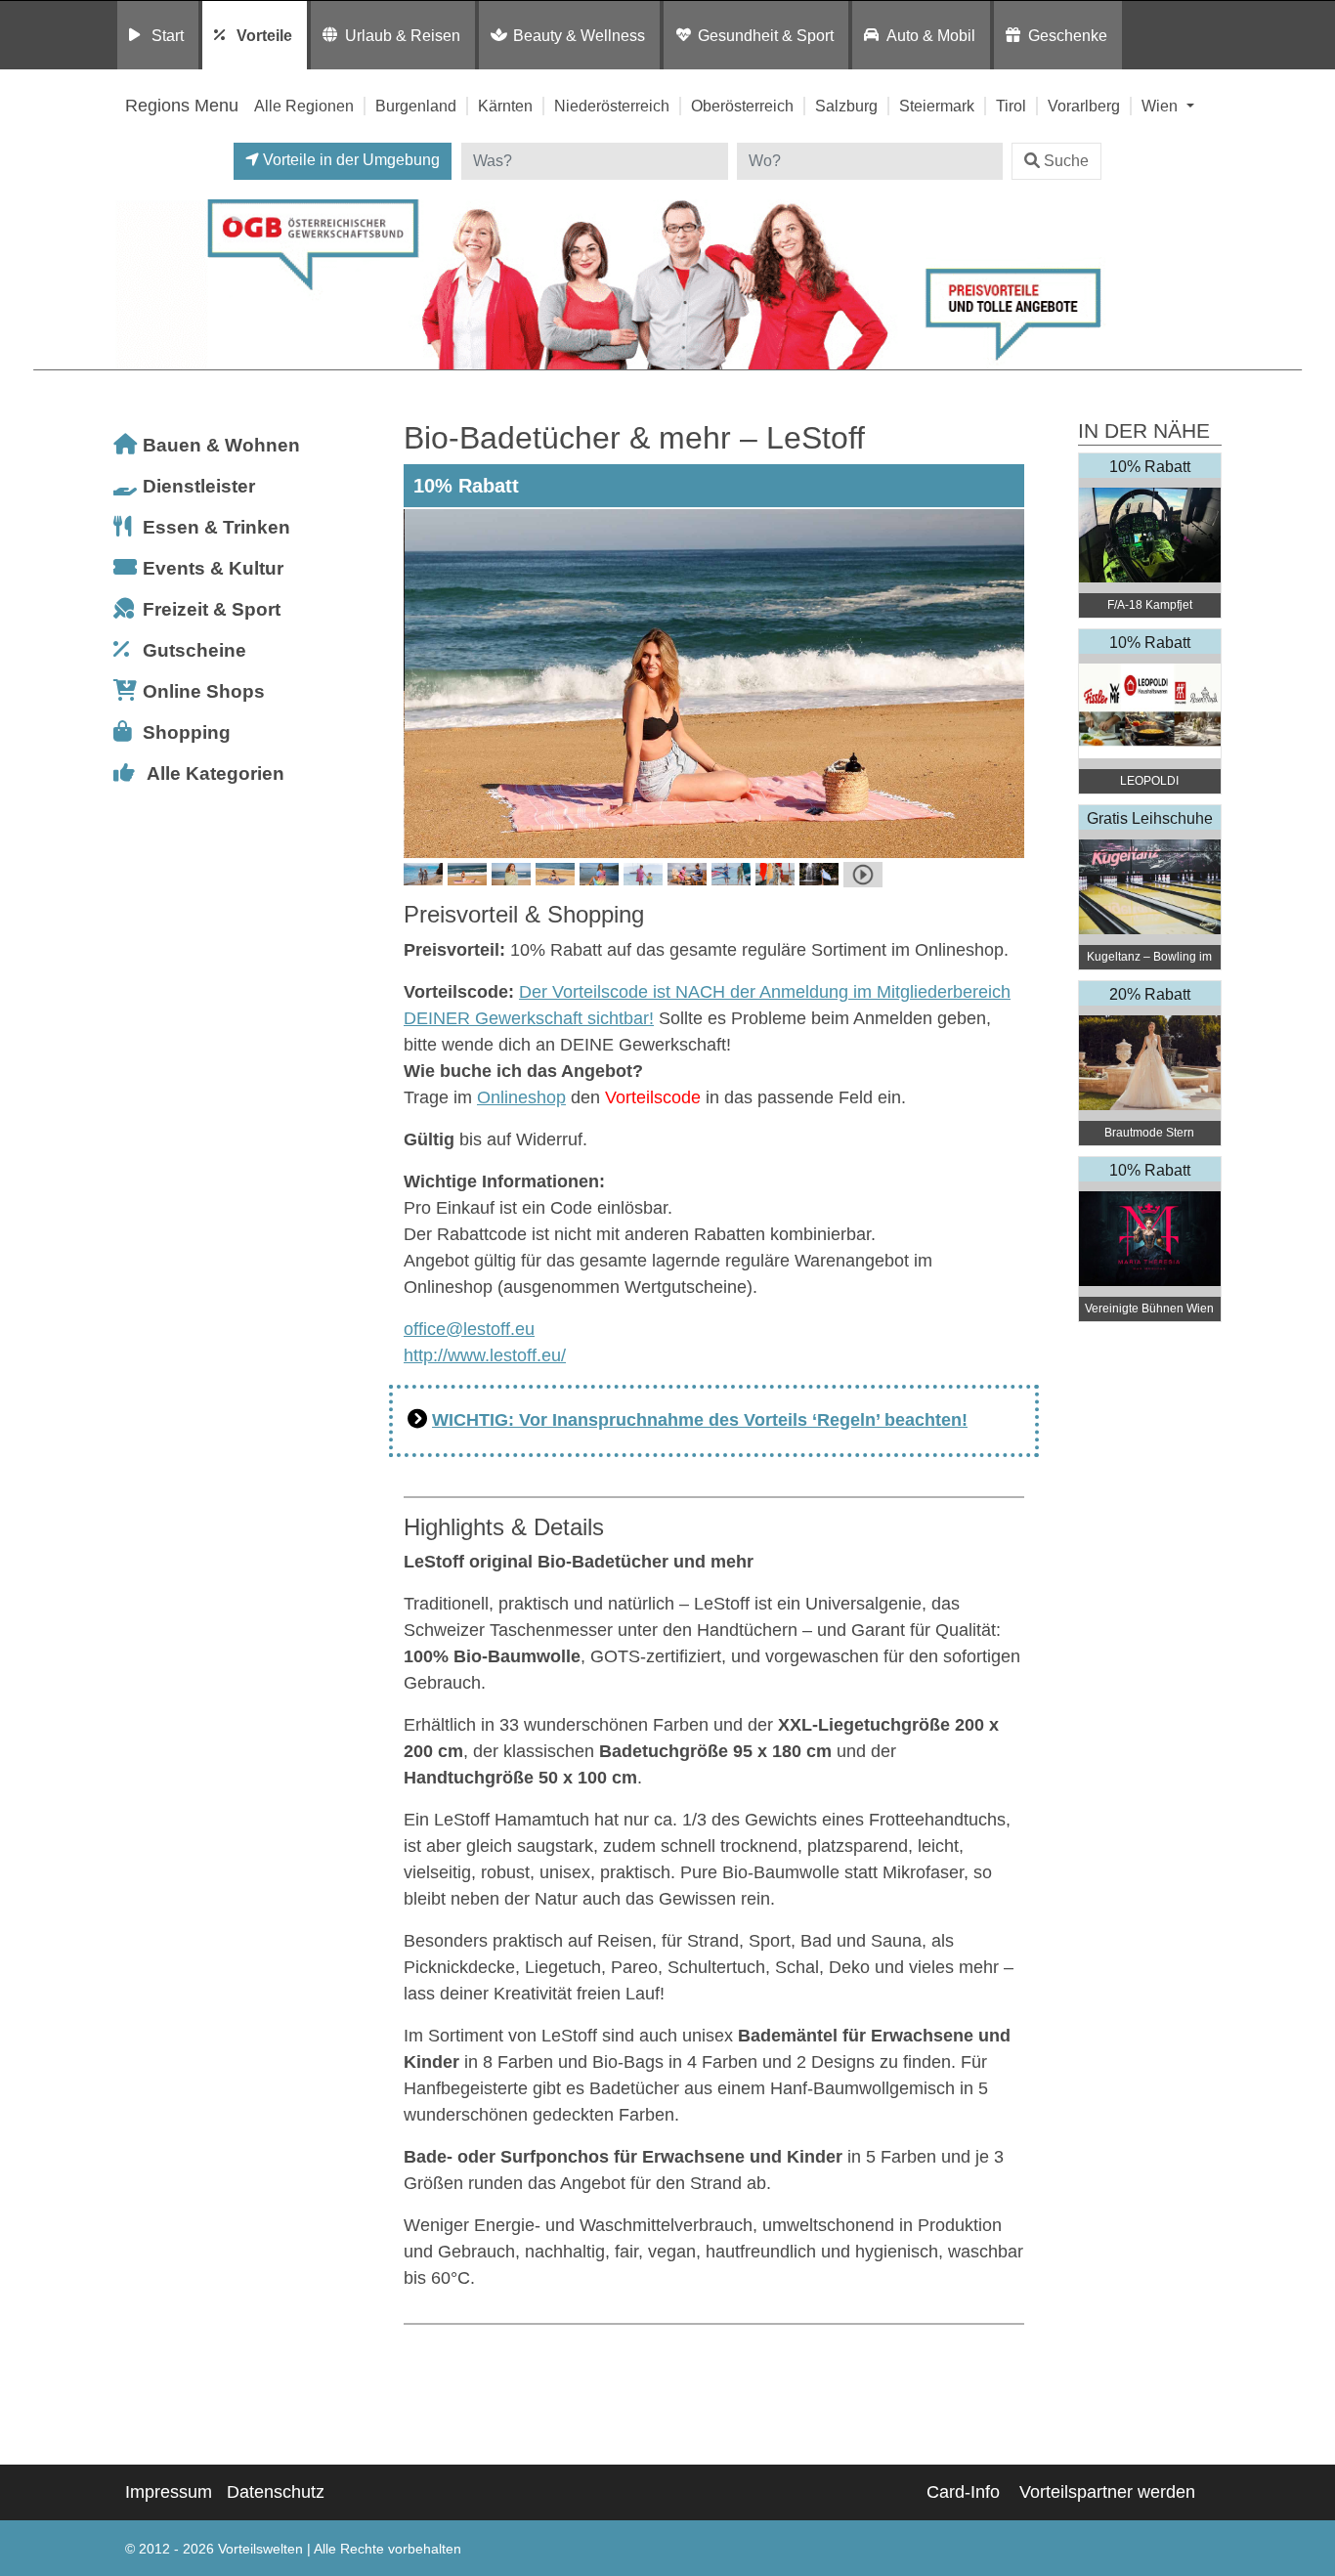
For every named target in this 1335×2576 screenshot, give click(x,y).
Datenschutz (276, 2492)
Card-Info (963, 2492)
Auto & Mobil (931, 35)
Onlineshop (521, 1097)
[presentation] (422, 683)
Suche (1066, 161)
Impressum (169, 2492)
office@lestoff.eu (469, 1329)
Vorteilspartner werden (1107, 2492)
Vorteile (264, 35)
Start (168, 35)
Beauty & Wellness (579, 35)
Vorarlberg (1084, 106)
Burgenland (416, 106)
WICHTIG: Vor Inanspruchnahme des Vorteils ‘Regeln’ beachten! (700, 1420)
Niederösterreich (612, 106)
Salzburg (846, 106)
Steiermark (937, 106)
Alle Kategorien (215, 773)
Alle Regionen (304, 106)
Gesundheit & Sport (766, 35)
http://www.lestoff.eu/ (485, 1355)
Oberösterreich (742, 106)
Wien (1162, 106)
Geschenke (1068, 35)
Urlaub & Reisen (403, 35)
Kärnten (505, 106)
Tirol (1011, 106)
